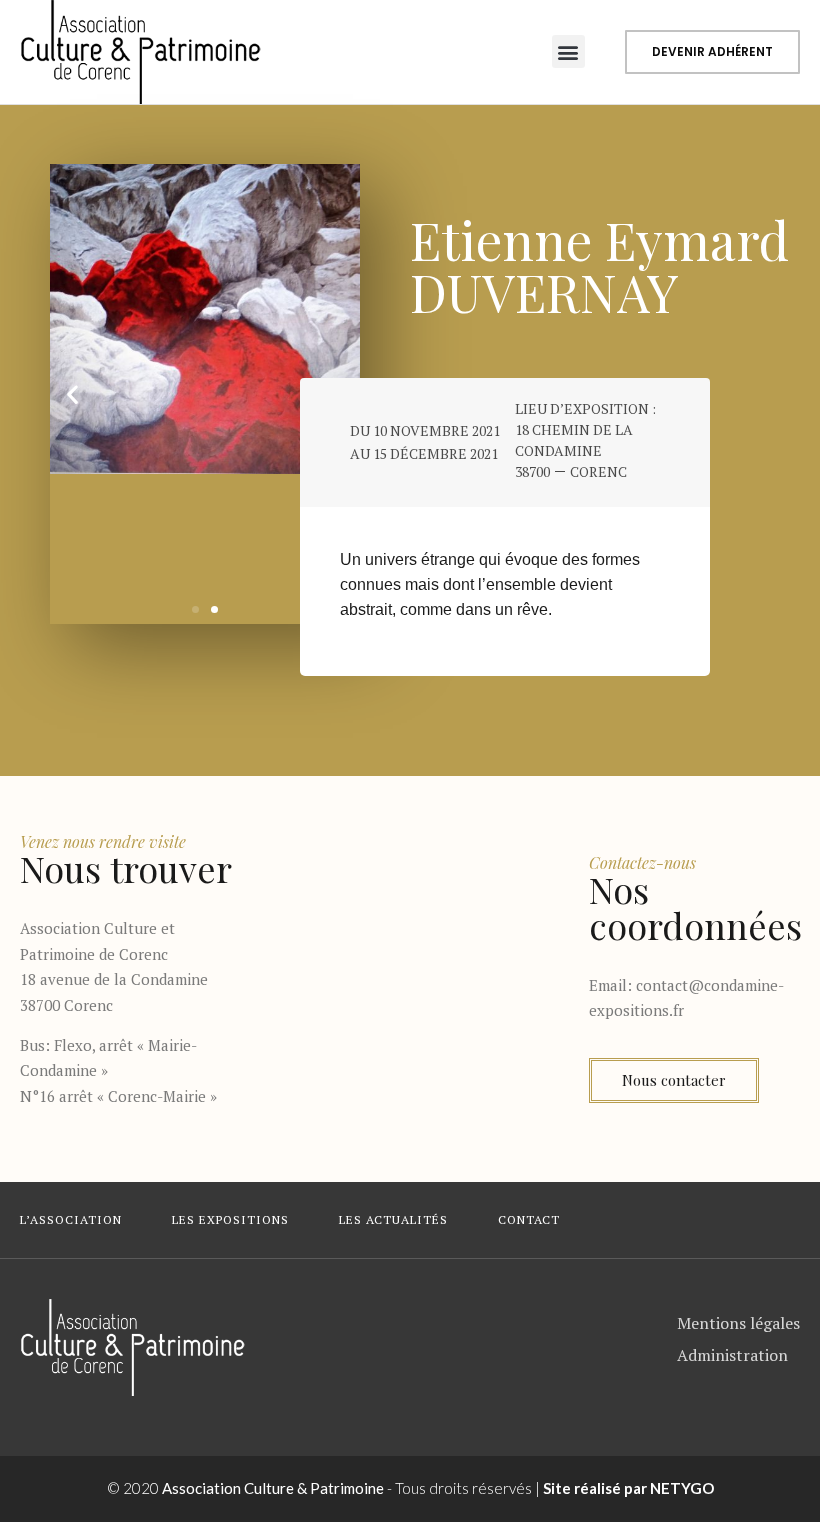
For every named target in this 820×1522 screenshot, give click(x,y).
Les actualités (393, 1219)
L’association (71, 1219)
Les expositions (230, 1219)
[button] (568, 51)
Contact (529, 1219)
